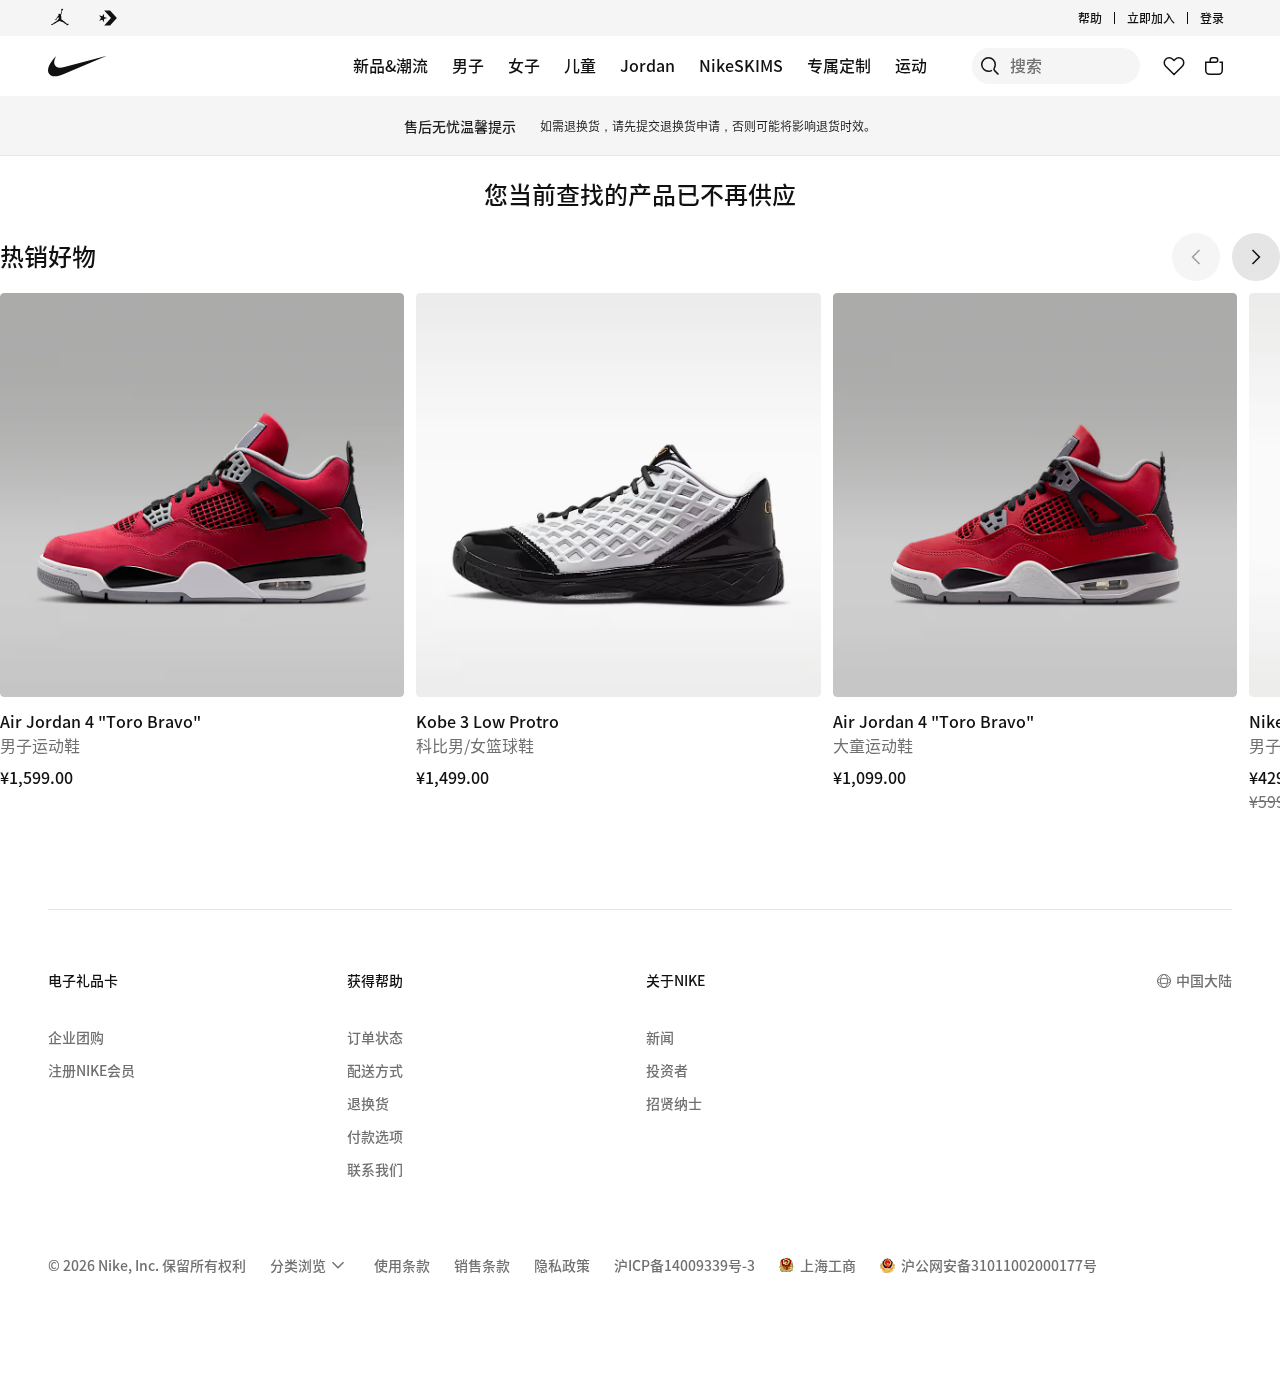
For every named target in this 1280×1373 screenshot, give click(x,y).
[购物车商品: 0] (1214, 66)
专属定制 (839, 65)
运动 (911, 65)
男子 (468, 65)
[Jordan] (60, 18)
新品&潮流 (390, 65)
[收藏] (1174, 66)
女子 (524, 65)
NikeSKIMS (741, 65)
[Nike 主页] (77, 66)
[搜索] (990, 66)
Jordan (647, 65)
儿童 (580, 65)
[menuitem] (1108, 18)
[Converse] (108, 18)
